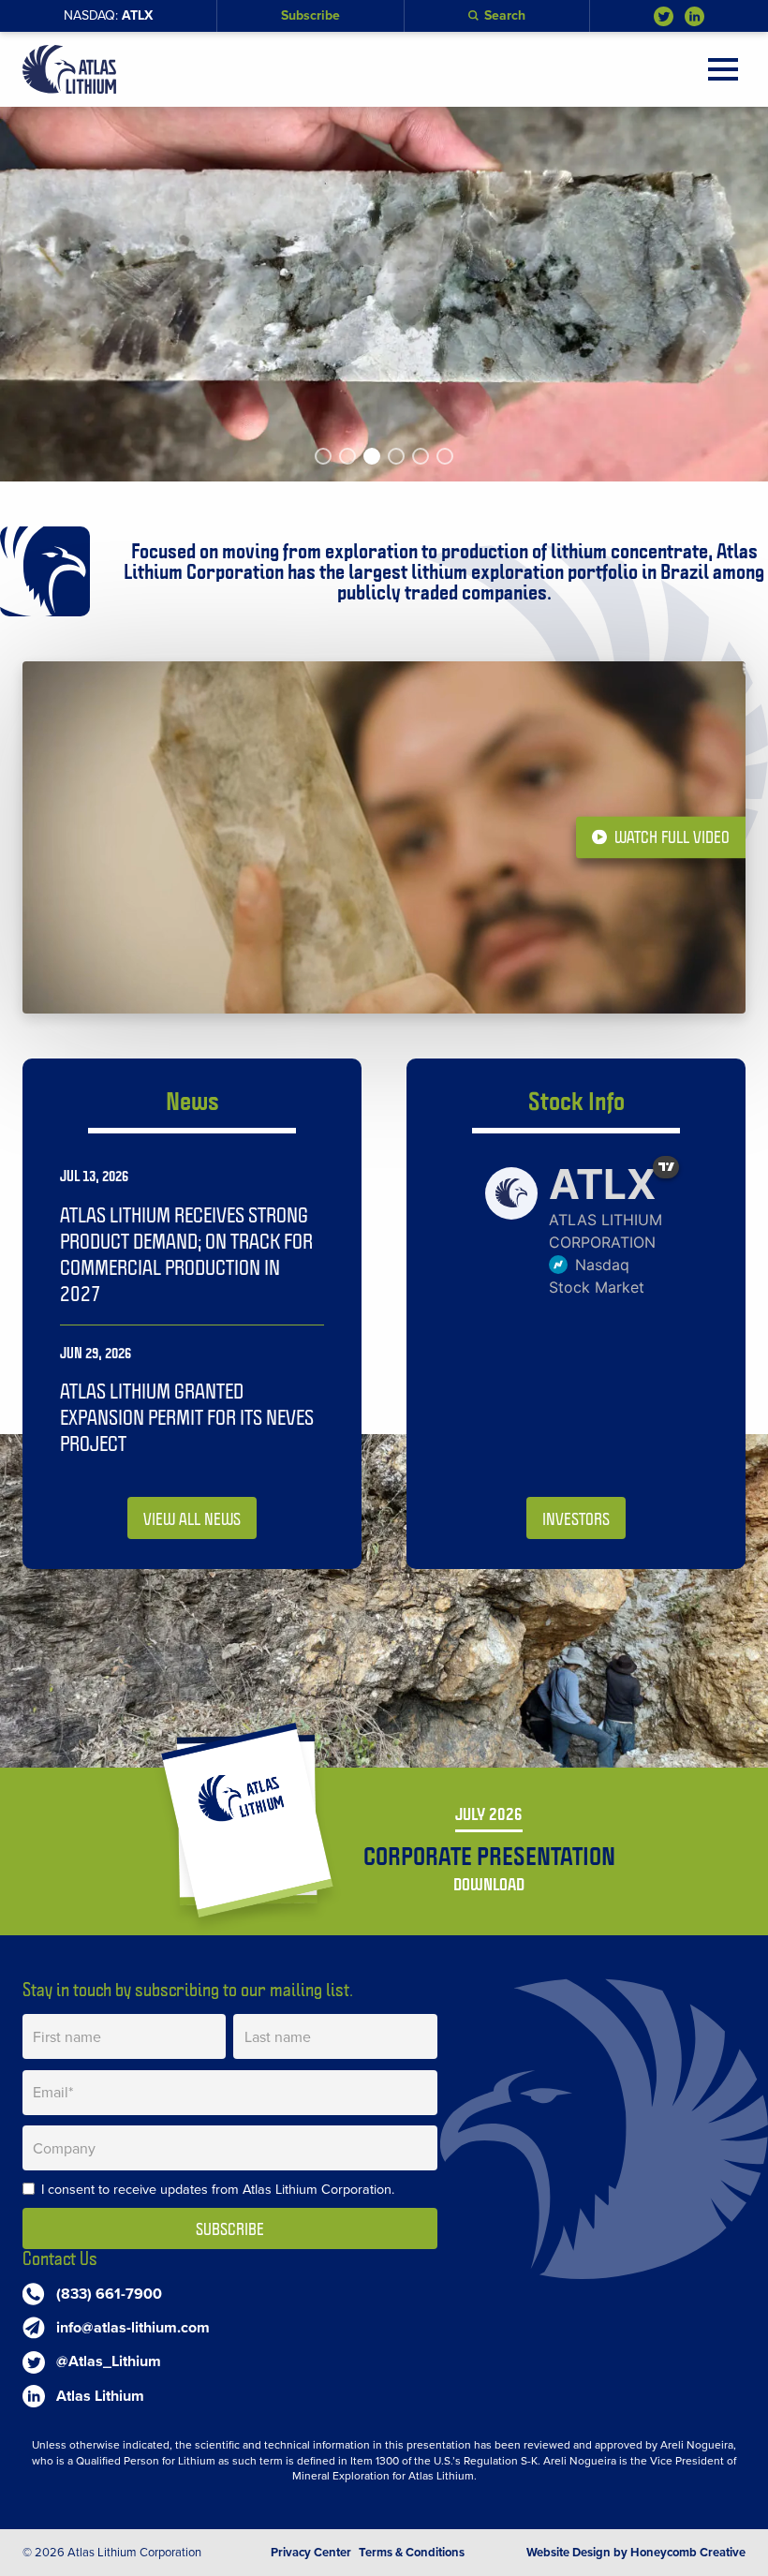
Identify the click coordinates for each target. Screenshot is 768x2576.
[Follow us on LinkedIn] (694, 16)
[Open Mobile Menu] (723, 69)
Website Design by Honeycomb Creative (636, 2553)
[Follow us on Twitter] (664, 16)
